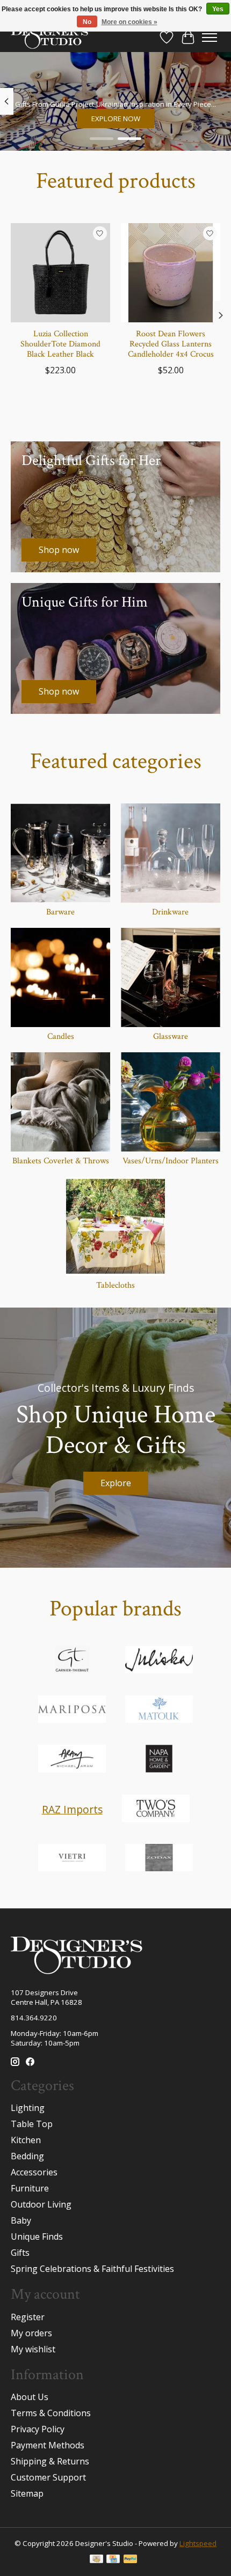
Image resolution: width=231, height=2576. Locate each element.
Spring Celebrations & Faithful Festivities (92, 2269)
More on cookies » (129, 22)
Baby (21, 2220)
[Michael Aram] (72, 1760)
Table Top (32, 2124)
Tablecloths (115, 1285)
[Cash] (96, 2560)
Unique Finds (37, 2237)
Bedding (27, 2156)
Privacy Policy (38, 2429)
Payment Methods (48, 2445)
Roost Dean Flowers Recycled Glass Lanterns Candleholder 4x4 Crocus (171, 344)
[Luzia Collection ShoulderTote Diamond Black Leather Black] (60, 273)
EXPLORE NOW (116, 118)
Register (28, 2317)
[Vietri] (72, 1859)
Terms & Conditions (51, 2413)
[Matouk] (159, 1710)
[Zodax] (159, 1859)
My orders (31, 2333)
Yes (218, 9)
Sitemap (27, 2493)
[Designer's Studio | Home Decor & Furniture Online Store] (49, 37)
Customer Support (48, 2477)
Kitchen (26, 2140)
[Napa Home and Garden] (159, 1760)
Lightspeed (198, 2543)
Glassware (171, 1036)
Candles (61, 1036)
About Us (30, 2397)
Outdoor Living (41, 2204)
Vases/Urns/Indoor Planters (171, 1161)
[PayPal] (131, 2560)
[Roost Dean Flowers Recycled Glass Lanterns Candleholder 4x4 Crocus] (171, 273)
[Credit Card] (113, 2560)
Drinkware (170, 912)
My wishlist (33, 2349)
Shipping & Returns (50, 2461)
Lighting (28, 2108)
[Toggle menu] (210, 38)
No (87, 22)
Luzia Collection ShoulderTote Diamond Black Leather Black (60, 344)
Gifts (20, 2253)
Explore (116, 1483)
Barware (60, 912)
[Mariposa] (72, 1710)
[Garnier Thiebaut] (72, 1661)
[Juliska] (159, 1661)
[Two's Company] (156, 1810)
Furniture (30, 2188)
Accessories (34, 2172)
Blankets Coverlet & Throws (61, 1161)
